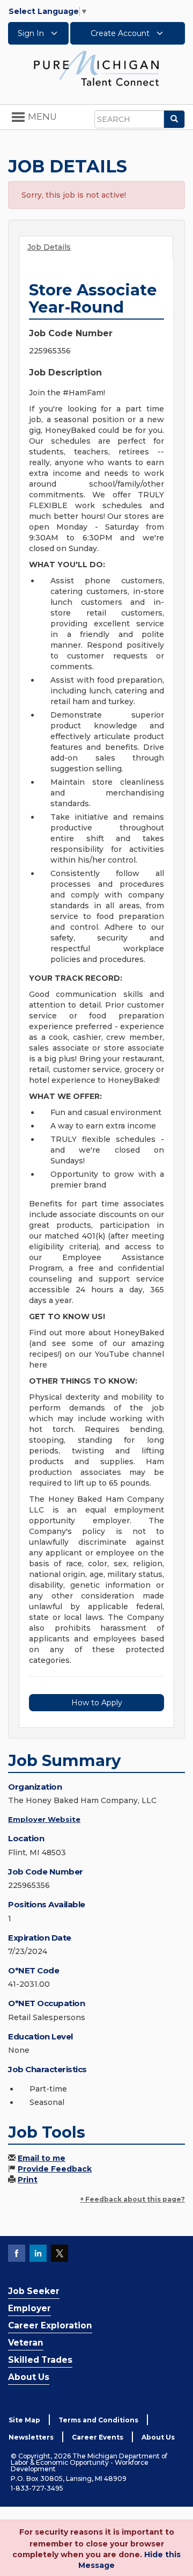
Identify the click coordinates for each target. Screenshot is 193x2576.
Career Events (98, 2437)
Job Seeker (34, 2291)
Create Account (121, 33)
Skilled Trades (40, 2360)
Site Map (24, 2420)
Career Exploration (50, 2325)
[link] (96, 68)
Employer (29, 2308)
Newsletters (31, 2437)
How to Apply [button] (97, 1703)
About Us (29, 2377)
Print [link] (28, 2180)
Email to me (42, 2158)
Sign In (32, 33)
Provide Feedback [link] (55, 2169)
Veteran (26, 2343)
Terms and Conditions (98, 2420)
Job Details (49, 247)
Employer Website (44, 1819)
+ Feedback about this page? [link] (132, 2199)
